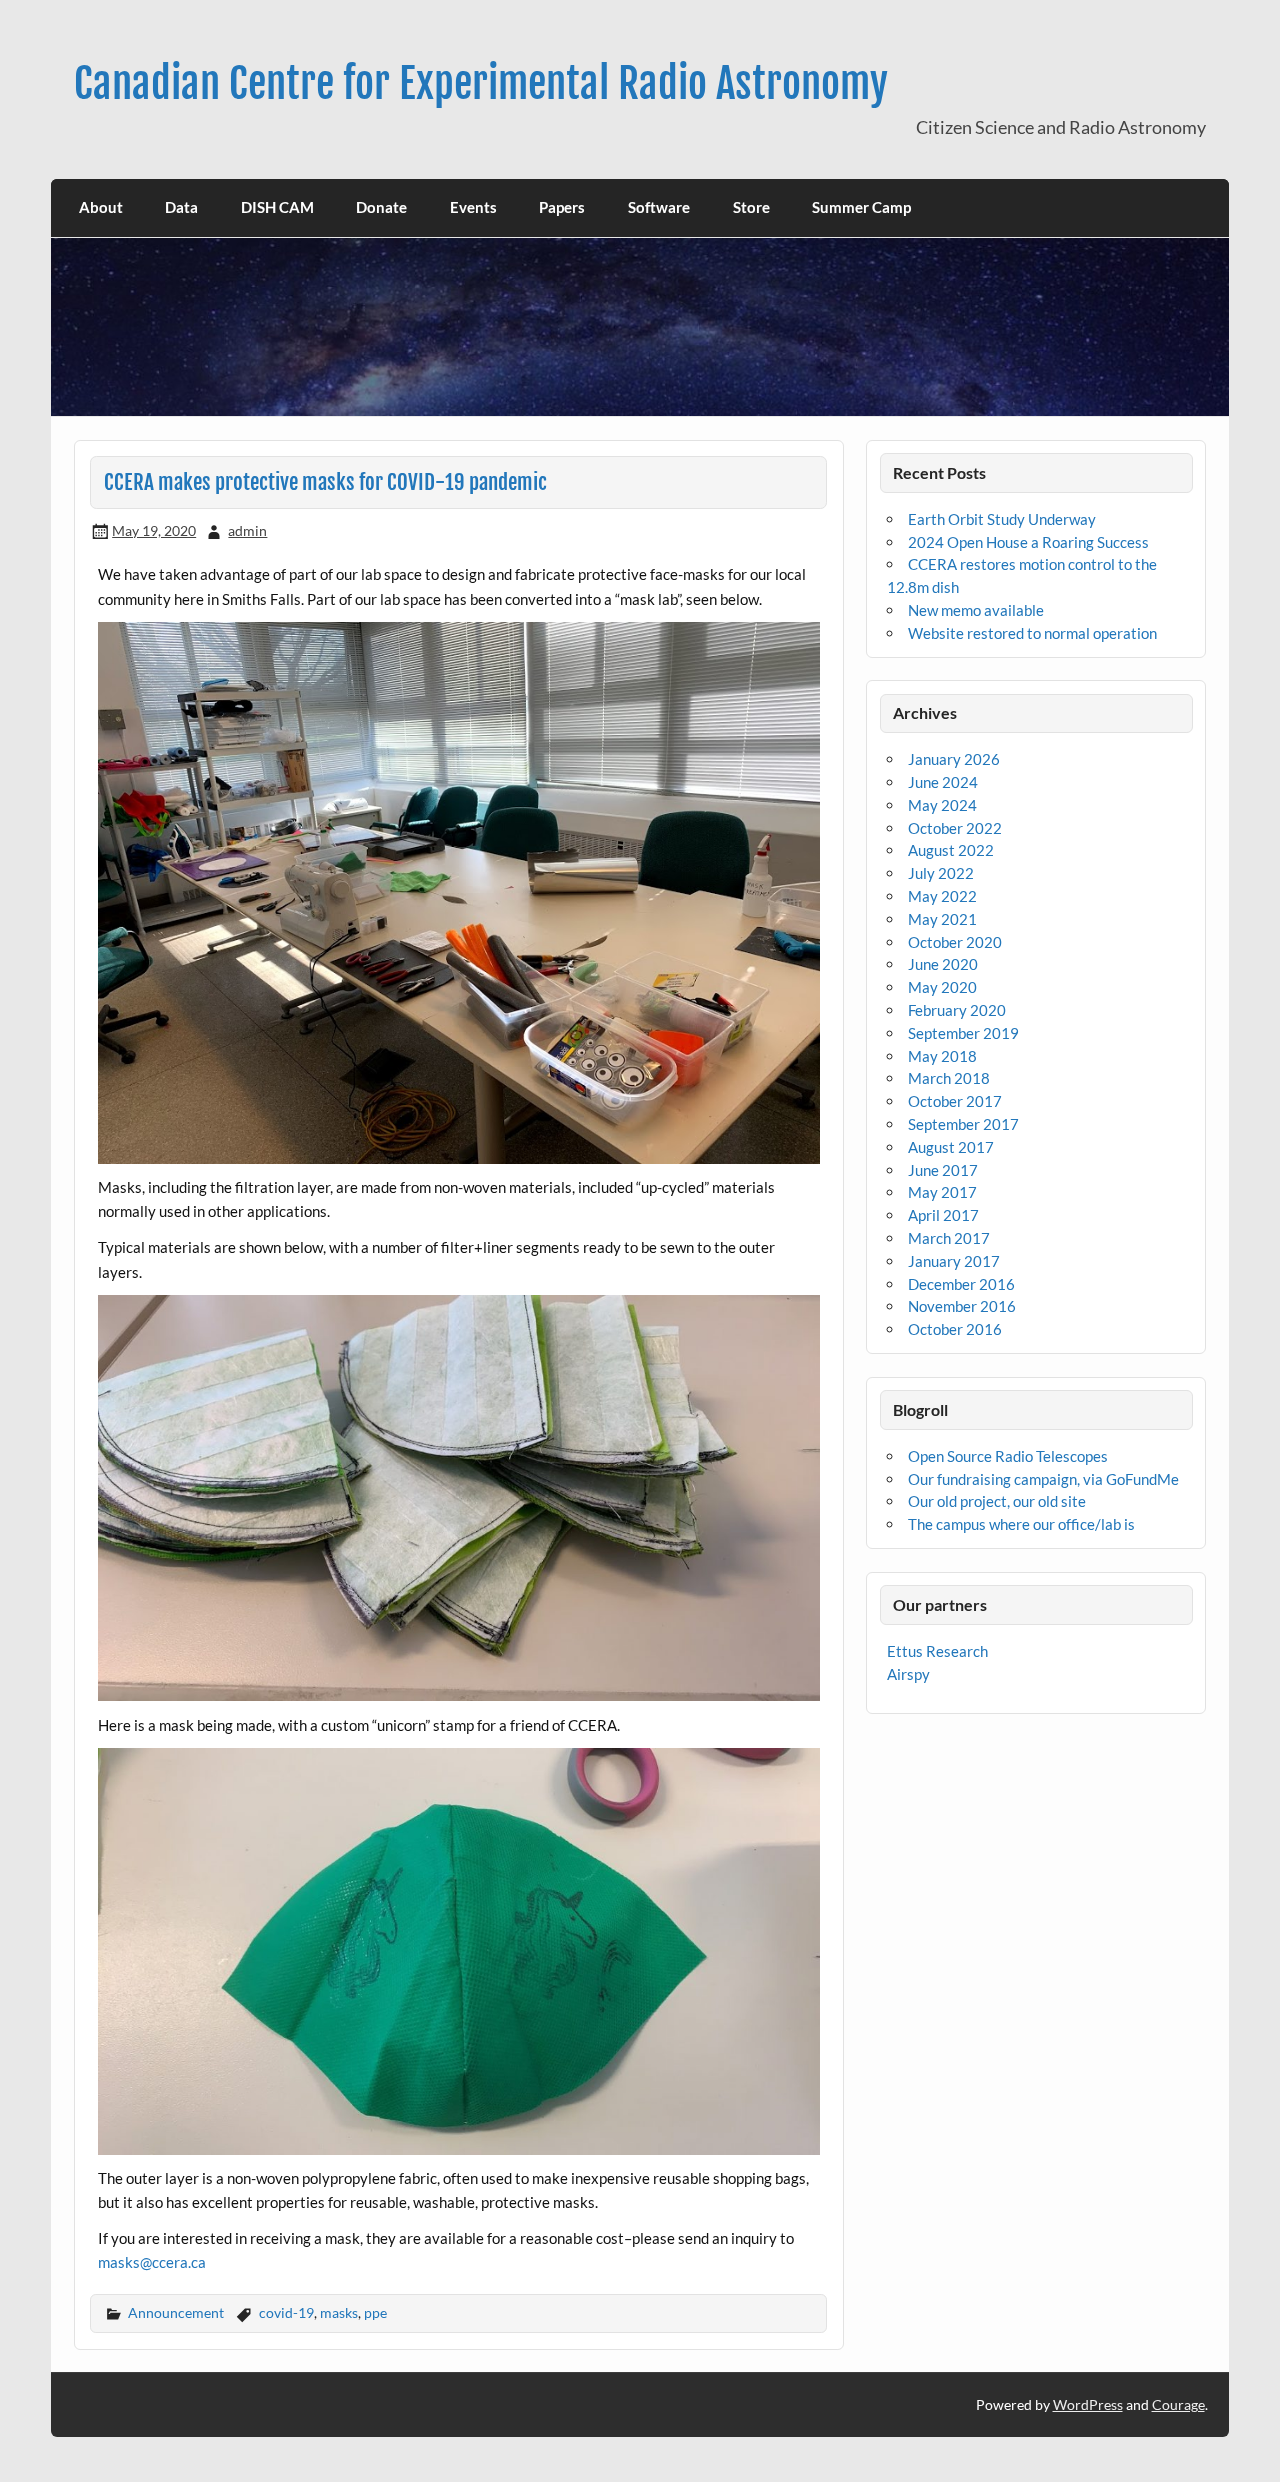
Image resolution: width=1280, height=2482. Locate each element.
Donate (381, 207)
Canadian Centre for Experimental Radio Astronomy (481, 83)
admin (247, 530)
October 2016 (955, 1329)
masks (339, 2312)
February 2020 (957, 1010)
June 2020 (943, 964)
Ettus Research (937, 1651)
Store (751, 207)
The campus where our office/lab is (1021, 1524)
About (101, 207)
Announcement (176, 2312)
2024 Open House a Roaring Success (1028, 542)
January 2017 (954, 1261)
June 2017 (943, 1170)
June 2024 (943, 782)
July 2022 (941, 873)
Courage (1178, 2404)
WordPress (1088, 2404)
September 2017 (963, 1124)
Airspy (908, 1674)
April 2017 (943, 1215)
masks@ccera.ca (152, 2262)
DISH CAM (277, 207)
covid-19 (286, 2312)
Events (473, 207)
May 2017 (942, 1192)
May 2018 (942, 1056)
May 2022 (942, 896)
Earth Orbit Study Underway (1002, 519)
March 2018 (949, 1078)
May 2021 (942, 919)
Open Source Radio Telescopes (1008, 1456)
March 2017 (949, 1238)
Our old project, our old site (997, 1501)
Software (659, 207)
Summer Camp (861, 207)
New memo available (976, 610)
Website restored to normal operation (1032, 633)
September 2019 (963, 1033)
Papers (562, 207)
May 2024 (942, 805)
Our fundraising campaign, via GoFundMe (1043, 1479)
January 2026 (954, 759)
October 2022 (955, 828)
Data (181, 207)
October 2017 (955, 1101)
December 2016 (961, 1284)
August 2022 (951, 850)
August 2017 (951, 1147)
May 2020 (942, 987)
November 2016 (962, 1306)
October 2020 (955, 942)
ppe (375, 2312)
